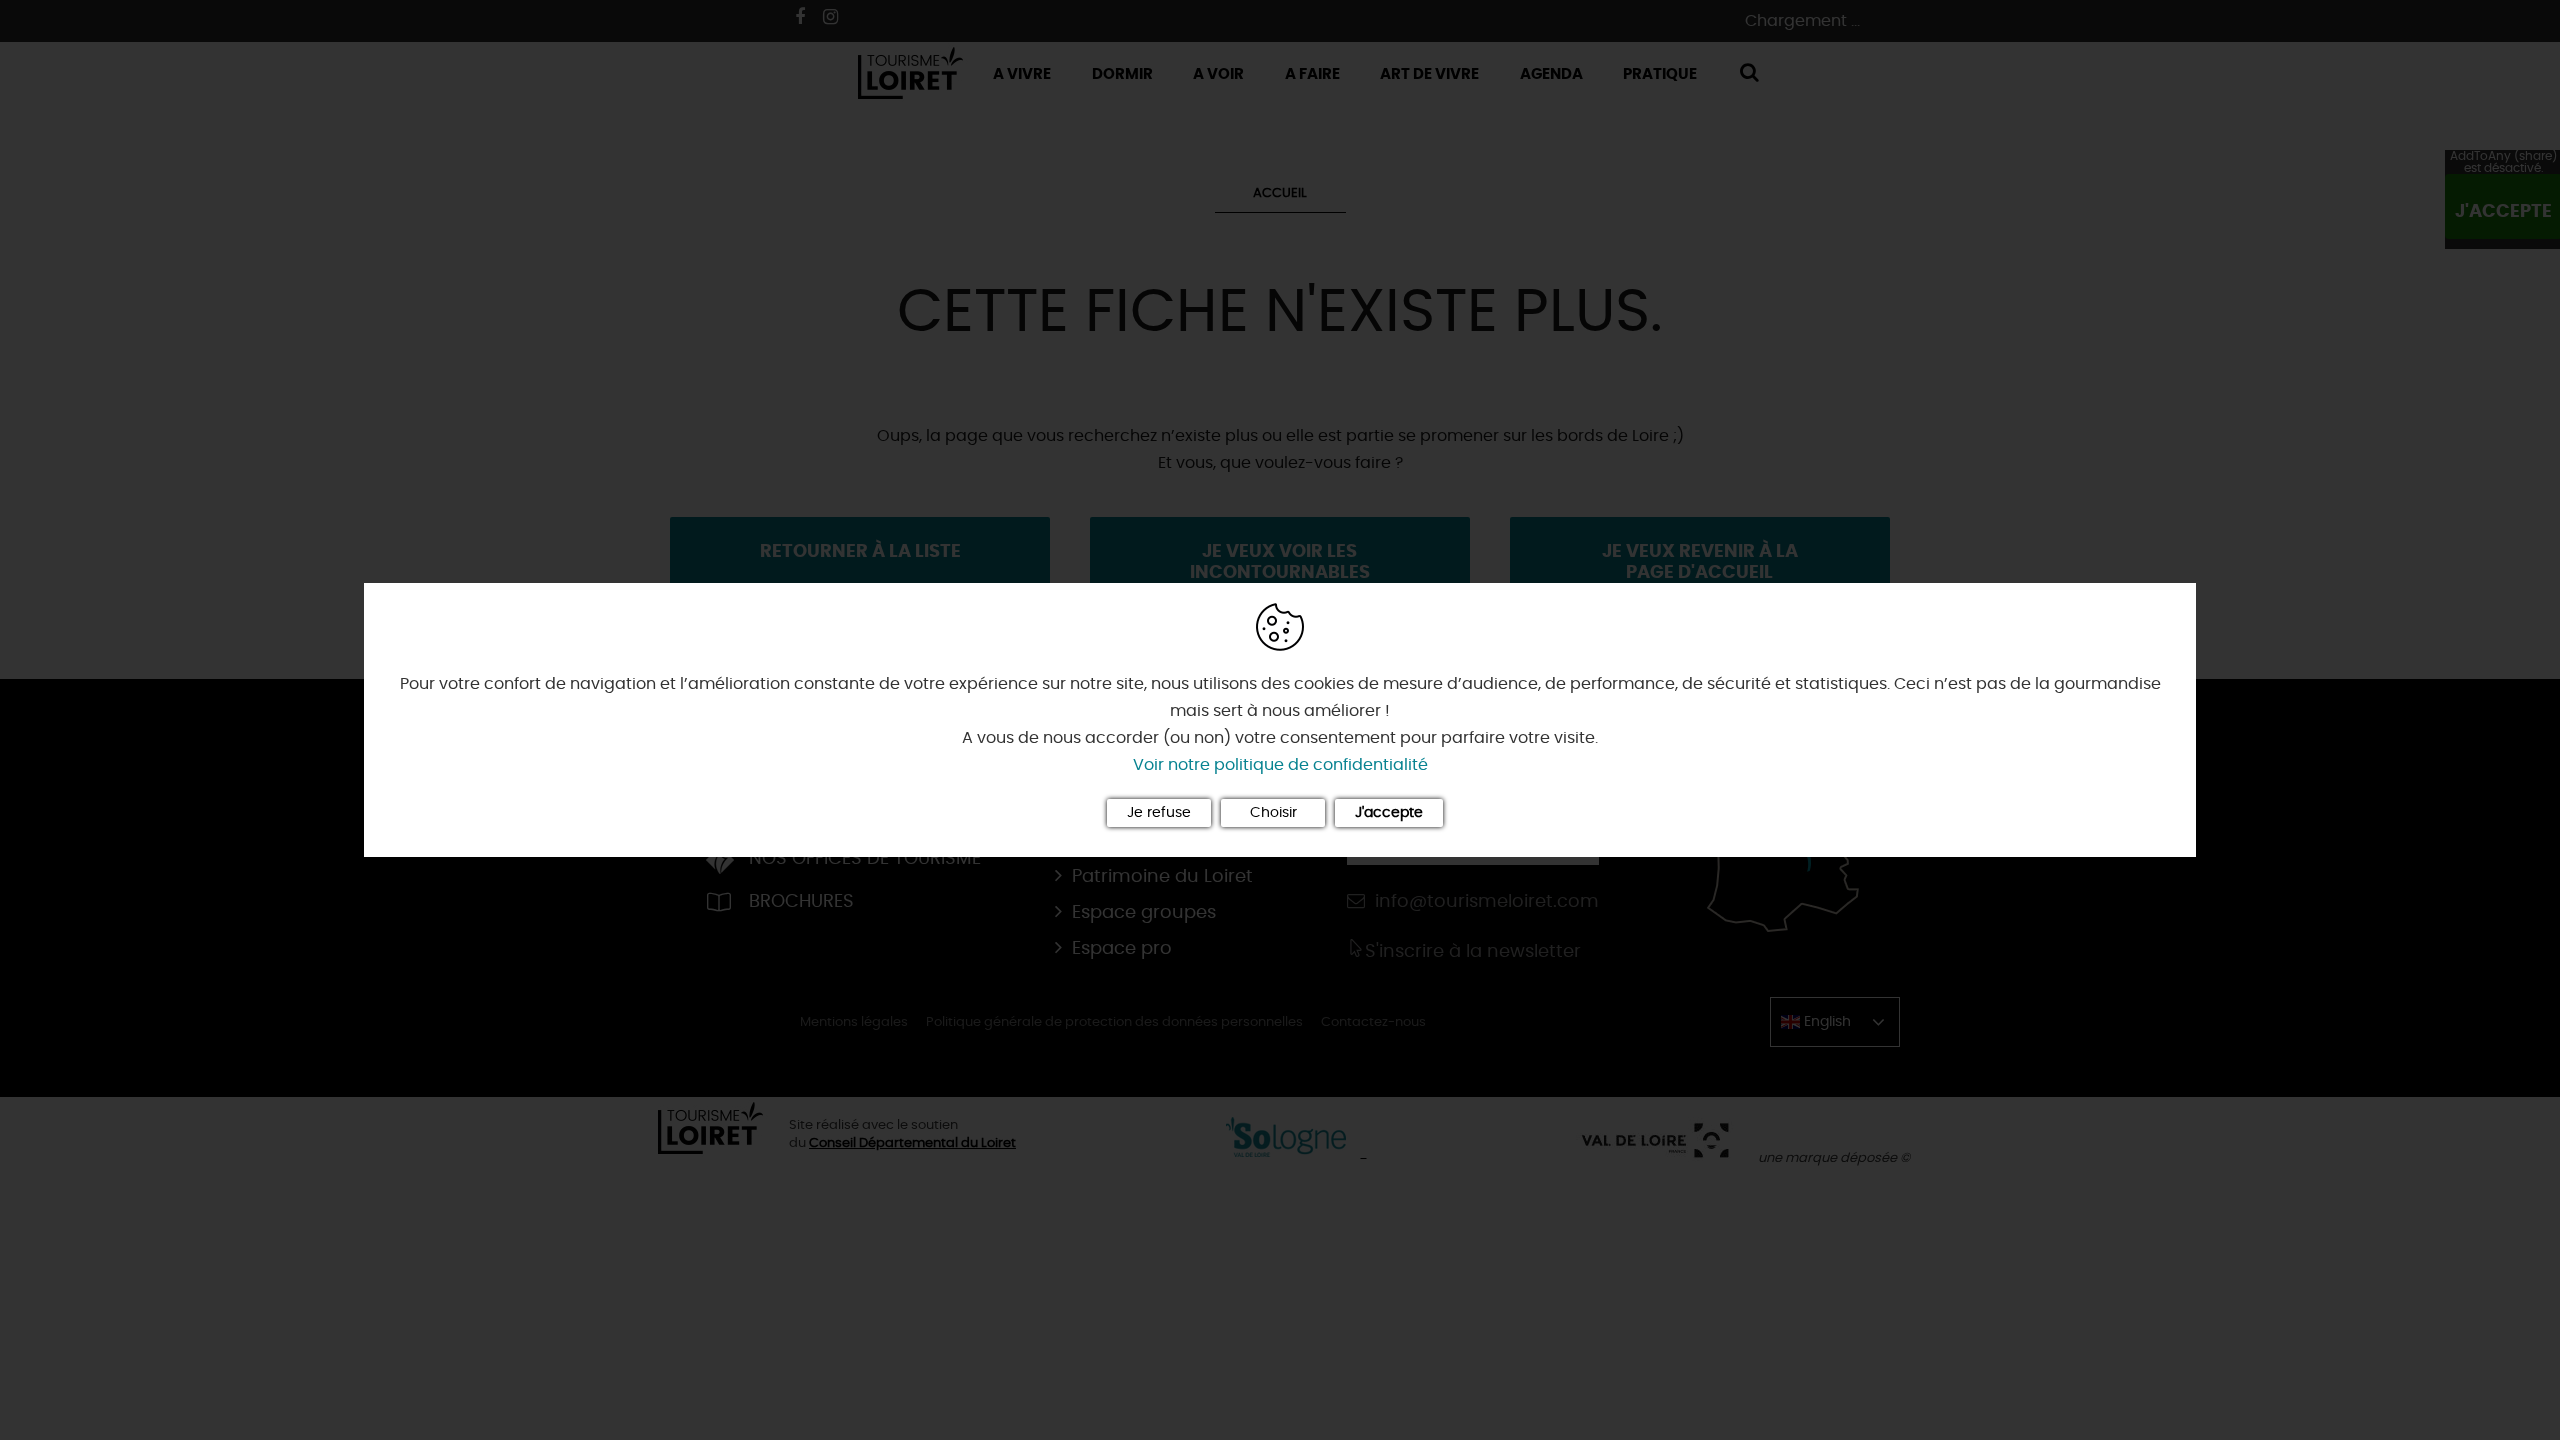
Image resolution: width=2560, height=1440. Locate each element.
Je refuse (1159, 813)
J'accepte (1389, 813)
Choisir (1273, 813)
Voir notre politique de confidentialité (1280, 765)
